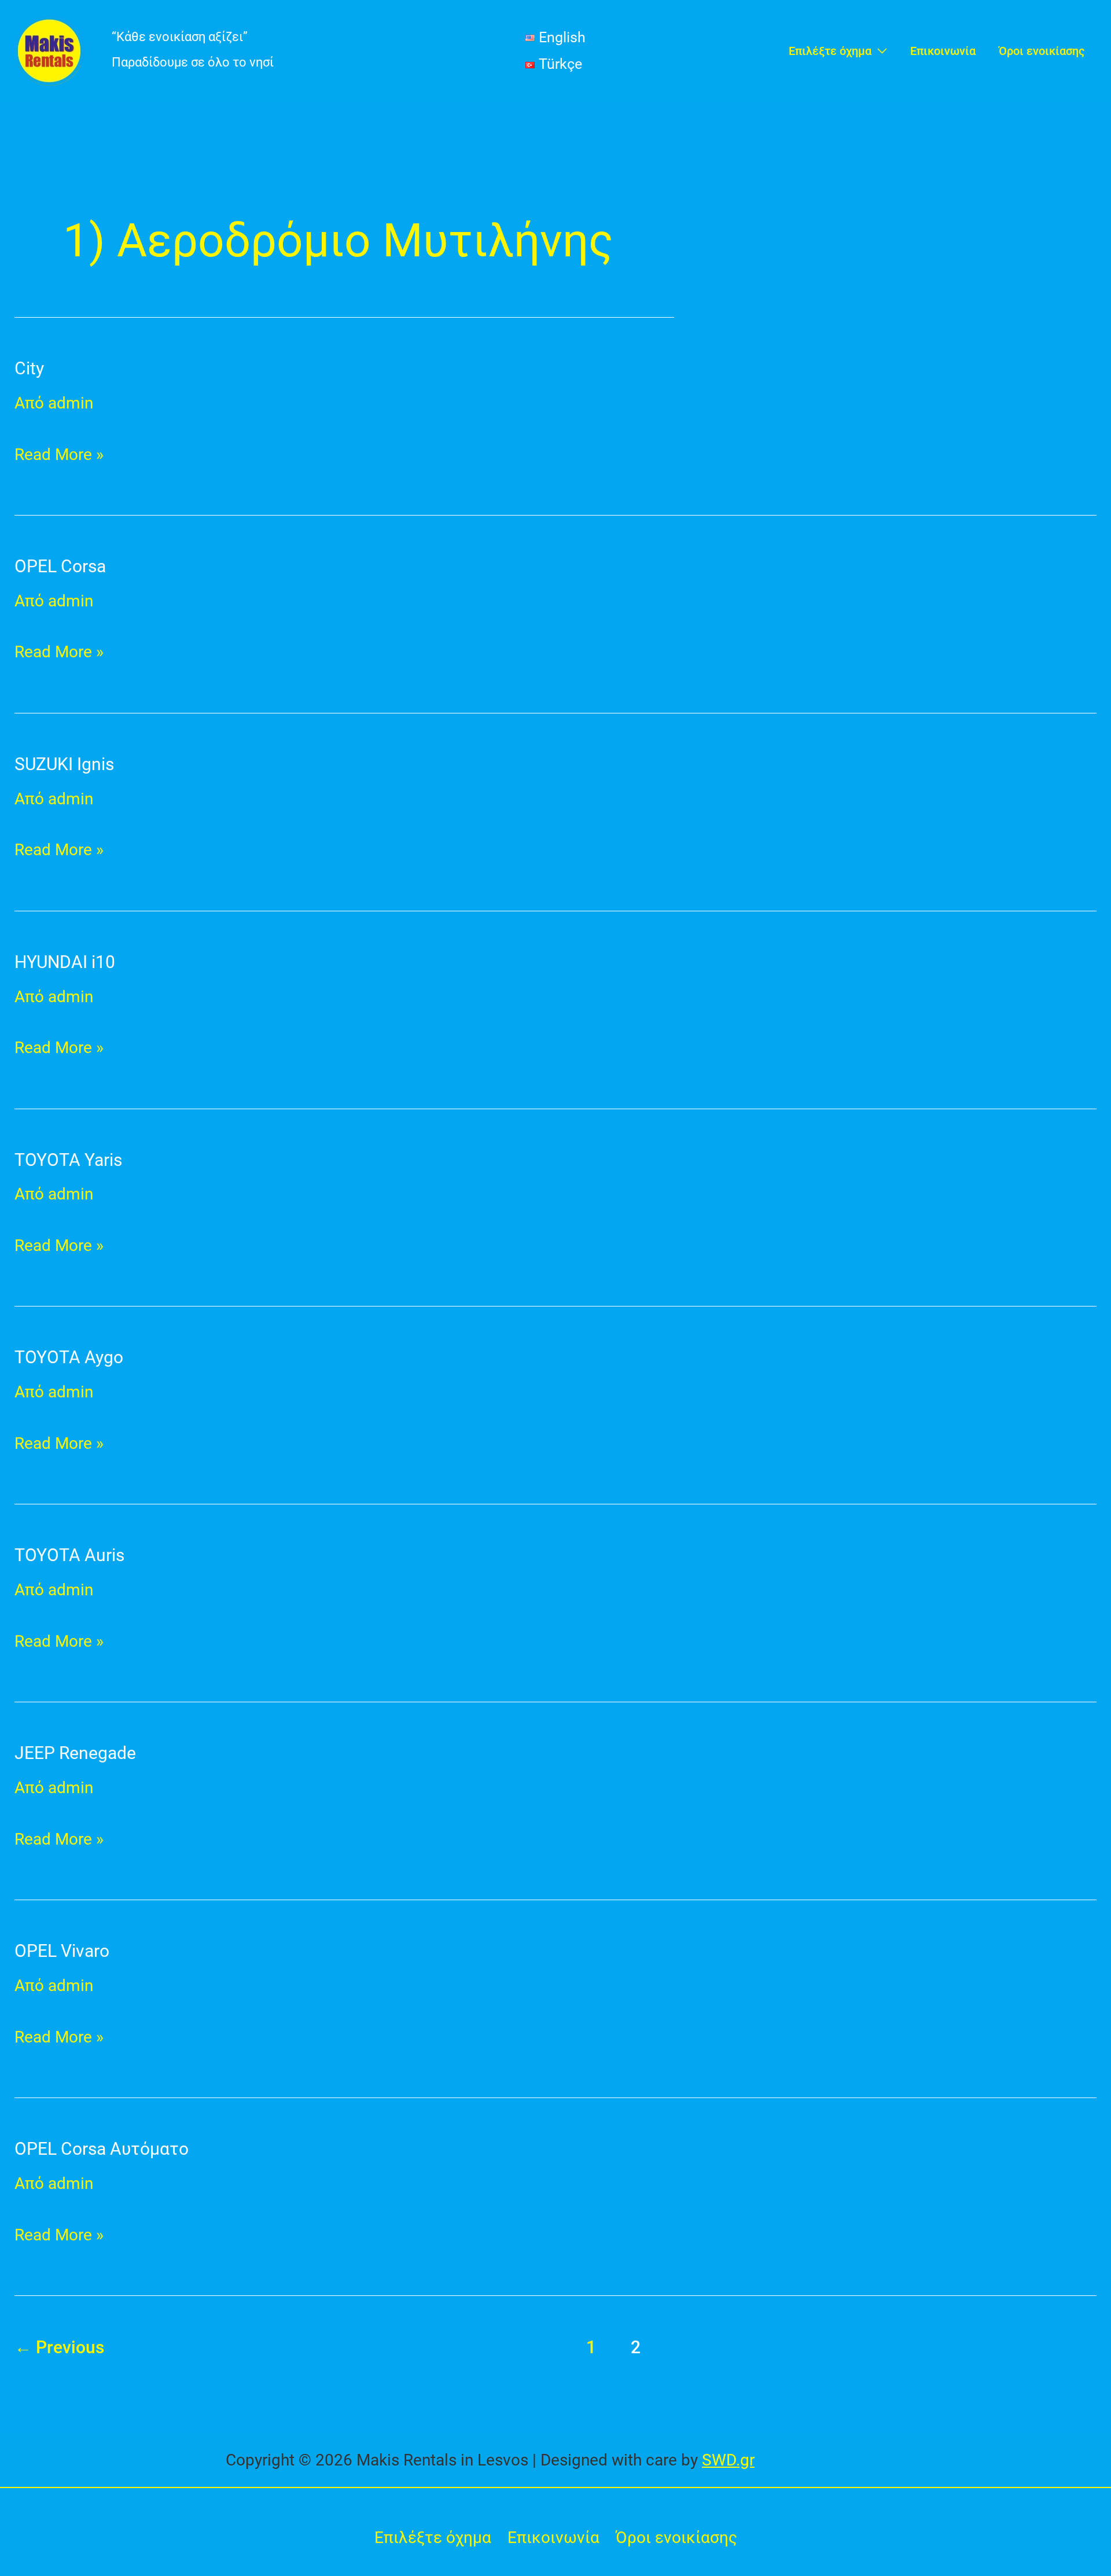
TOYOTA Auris (69, 1555)
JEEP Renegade (75, 1753)
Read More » (59, 452)
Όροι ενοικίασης (676, 2538)
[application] (879, 51)
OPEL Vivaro (62, 1951)
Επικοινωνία (553, 2538)
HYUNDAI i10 (65, 962)
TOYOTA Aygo (69, 1357)
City (29, 368)
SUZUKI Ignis (64, 764)
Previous (59, 2347)
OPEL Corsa (60, 566)
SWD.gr (728, 2460)
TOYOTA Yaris (68, 1160)
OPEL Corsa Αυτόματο (102, 2149)
